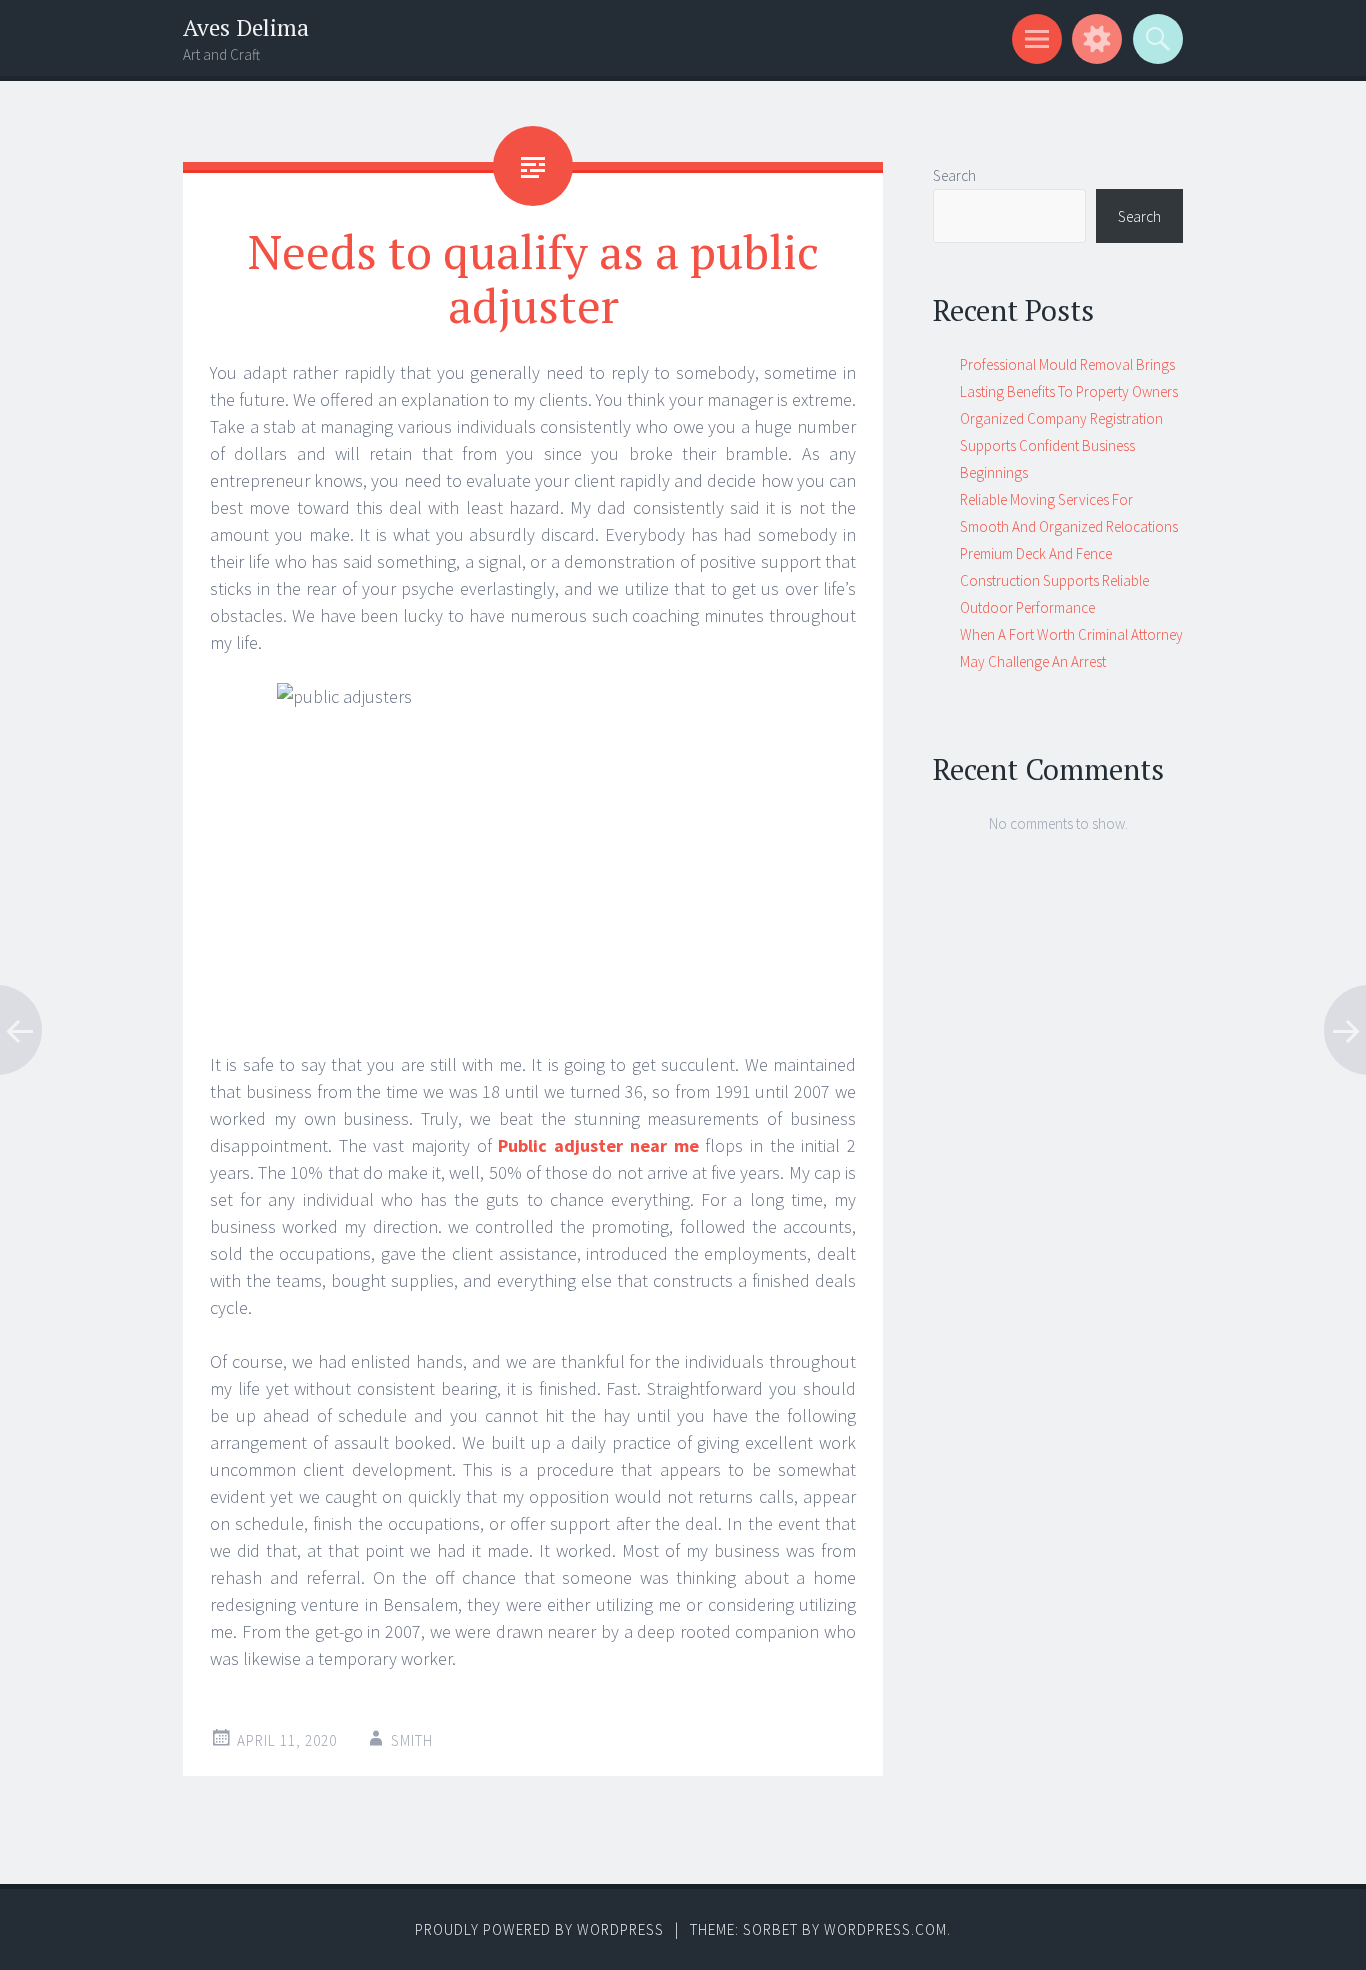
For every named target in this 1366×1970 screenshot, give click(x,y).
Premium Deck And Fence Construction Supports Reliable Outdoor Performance (1054, 580)
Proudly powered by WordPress (539, 1929)
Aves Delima (246, 27)
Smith (412, 1740)
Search (954, 175)
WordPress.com (885, 1929)
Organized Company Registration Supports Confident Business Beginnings (1061, 445)
